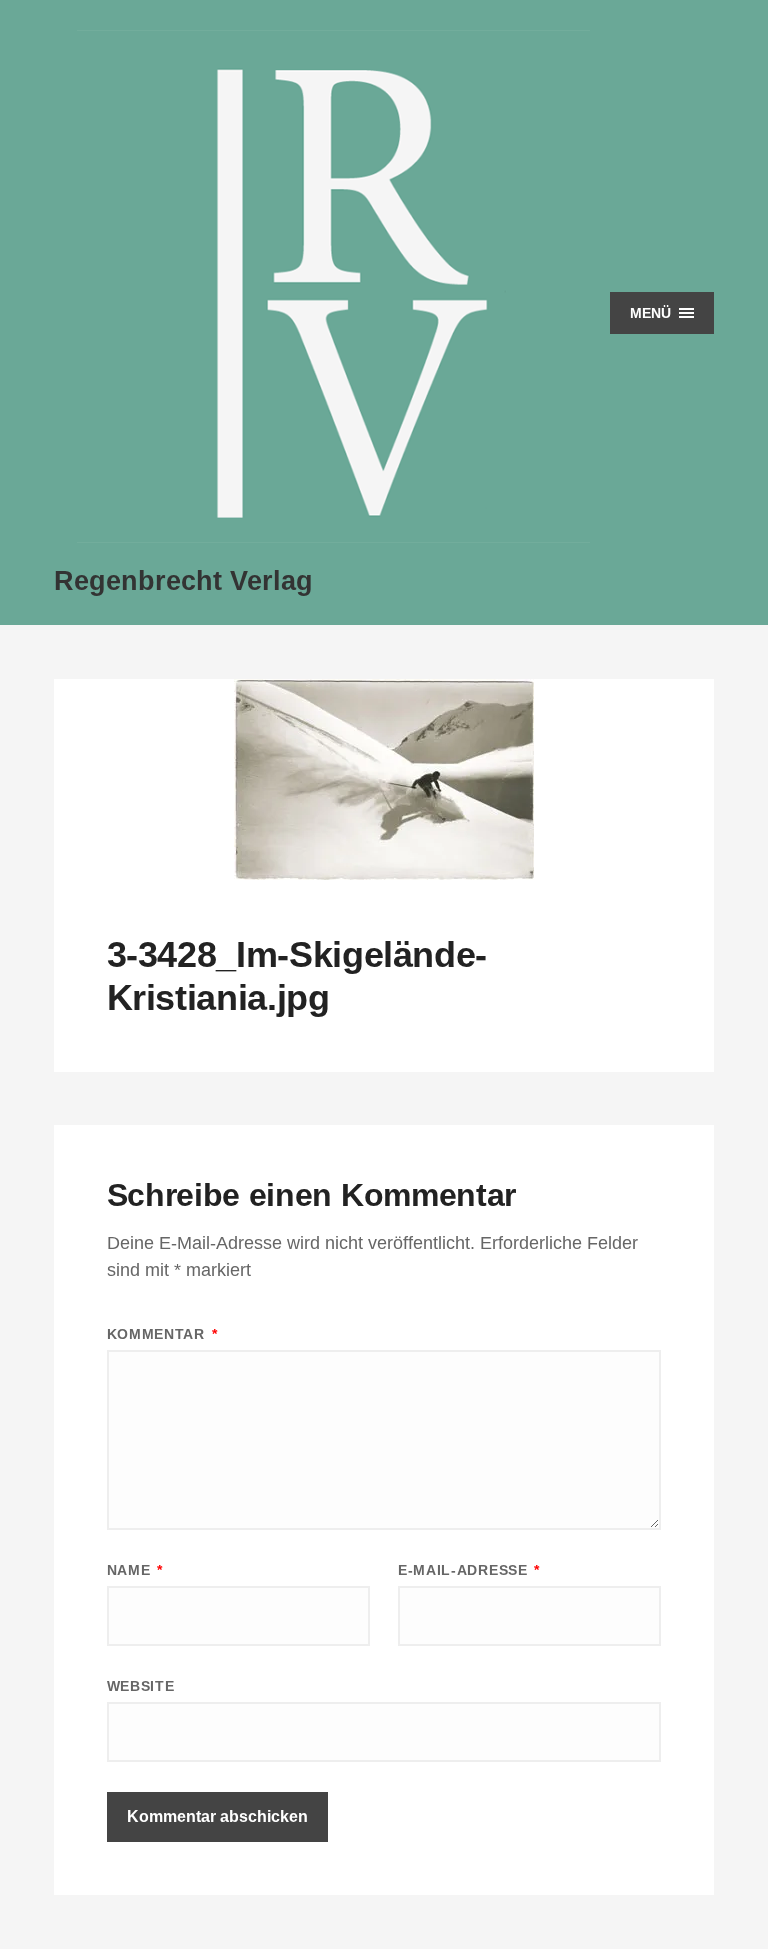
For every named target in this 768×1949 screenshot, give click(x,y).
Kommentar (162, 1334)
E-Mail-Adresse (469, 1570)
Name (135, 1570)
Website (141, 1686)
